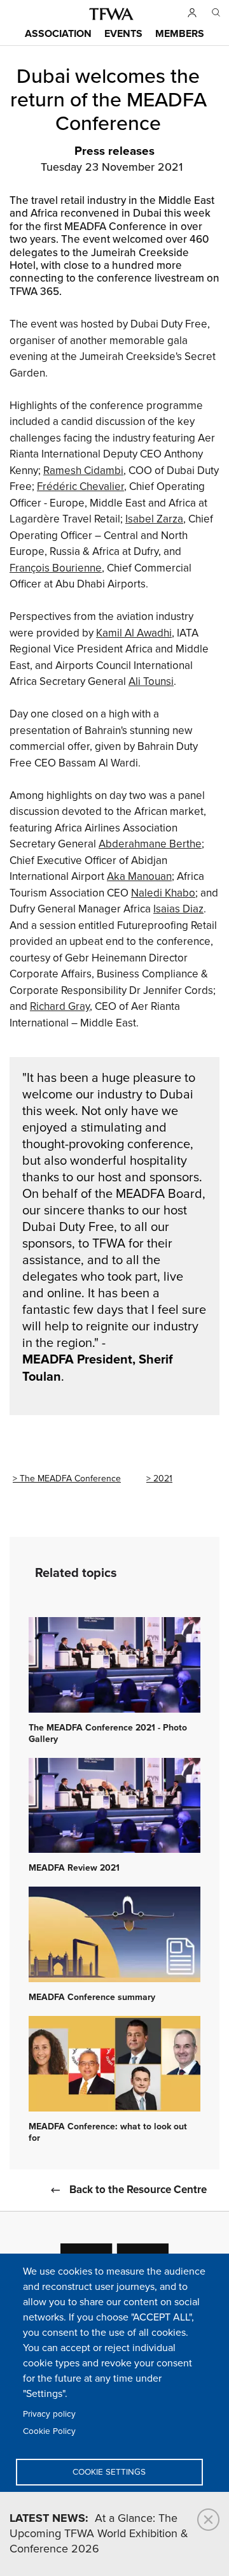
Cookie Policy (49, 2431)
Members (180, 34)
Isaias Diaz (178, 909)
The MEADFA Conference (70, 1479)
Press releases (114, 152)
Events (123, 34)
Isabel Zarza (154, 519)
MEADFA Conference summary (92, 1997)
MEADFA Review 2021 (74, 1868)
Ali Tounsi (151, 682)
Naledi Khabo (163, 893)
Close (208, 2520)
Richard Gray (60, 1007)
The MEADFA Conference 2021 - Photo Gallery (108, 1734)
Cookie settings (109, 2472)
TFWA (111, 14)
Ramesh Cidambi (83, 471)
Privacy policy (49, 2414)
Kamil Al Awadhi (134, 633)
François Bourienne (56, 568)
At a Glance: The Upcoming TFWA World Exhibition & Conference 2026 (99, 2534)
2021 (163, 1479)
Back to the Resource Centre (138, 2190)
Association (58, 34)
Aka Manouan (139, 877)
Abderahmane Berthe (150, 844)
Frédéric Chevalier (80, 487)
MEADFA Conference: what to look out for (108, 2133)
